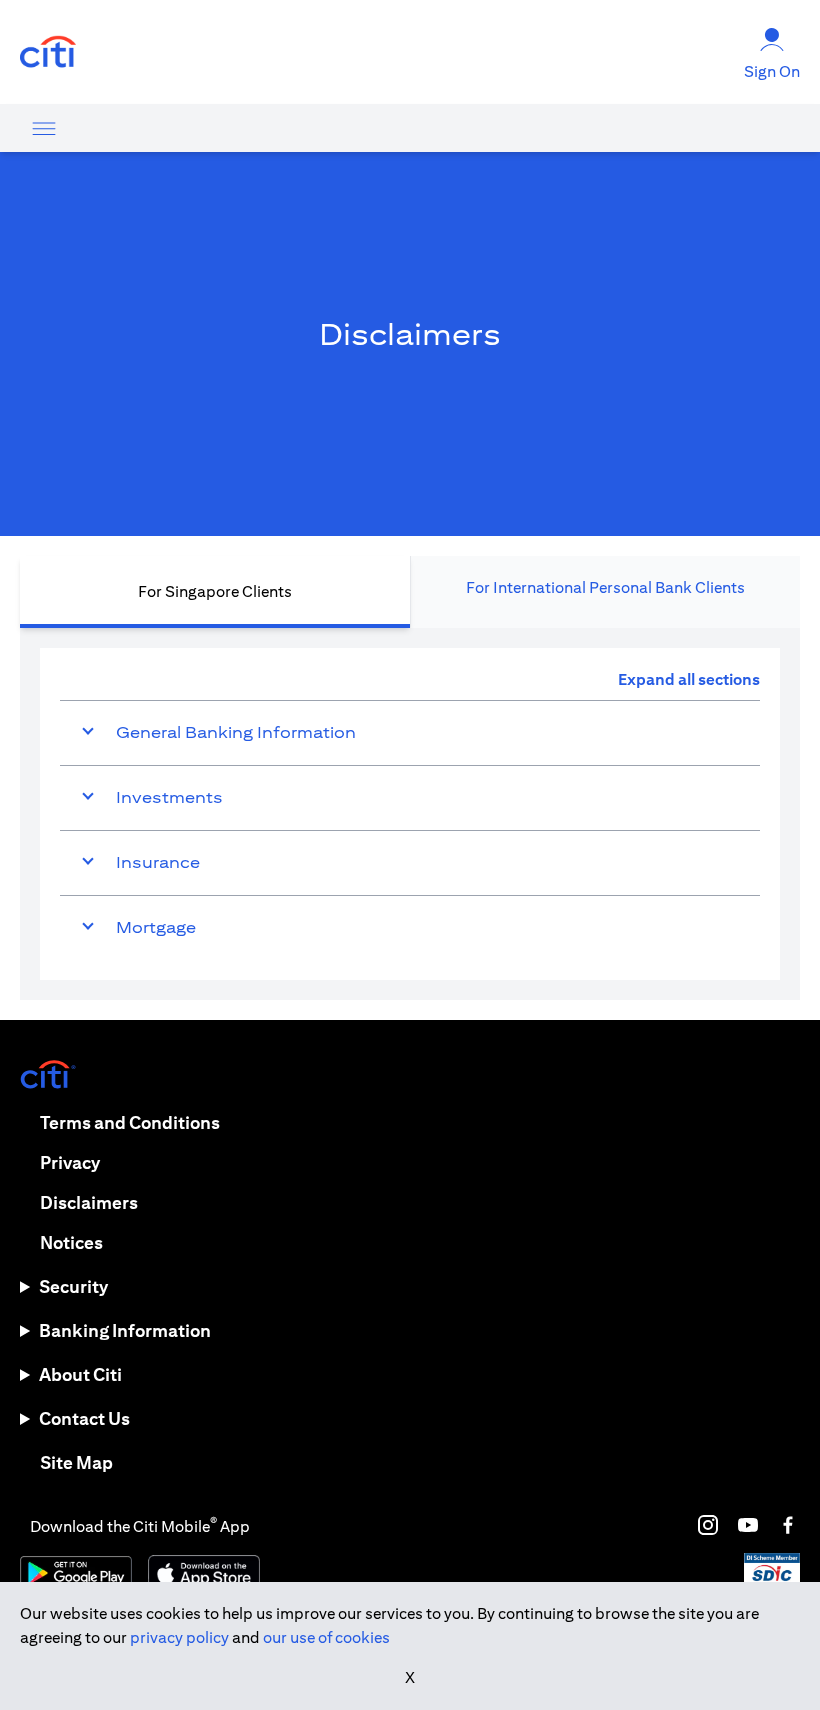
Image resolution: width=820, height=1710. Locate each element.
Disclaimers (89, 1202)
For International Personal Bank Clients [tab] (605, 587)
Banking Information (125, 1330)
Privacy (70, 1162)
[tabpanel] (410, 814)
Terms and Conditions (130, 1122)
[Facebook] (788, 1525)
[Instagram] (708, 1525)
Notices (71, 1242)
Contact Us (84, 1418)
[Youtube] (748, 1525)
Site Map (76, 1462)
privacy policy (179, 1637)
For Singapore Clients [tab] (215, 591)
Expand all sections (689, 679)
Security (73, 1286)
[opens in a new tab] (48, 52)
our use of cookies (326, 1637)
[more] (44, 128)
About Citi (80, 1374)
